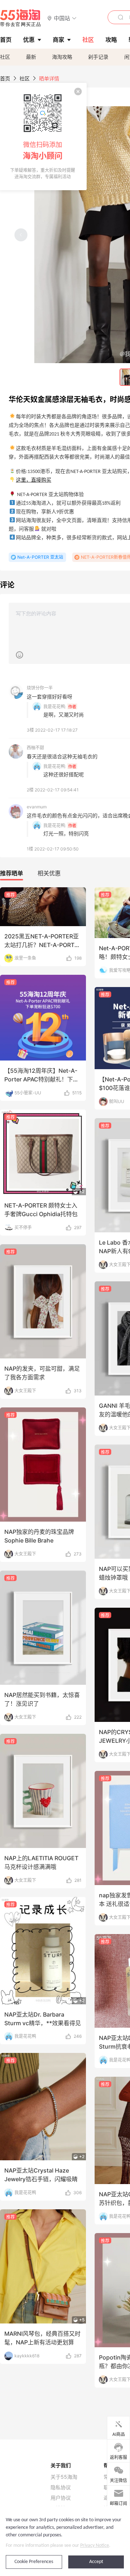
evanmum (37, 807)
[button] (62, 18)
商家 (58, 40)
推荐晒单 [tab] (12, 873)
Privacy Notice (95, 2546)
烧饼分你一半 (40, 688)
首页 (5, 78)
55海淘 (21, 18)
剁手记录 (98, 57)
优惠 (29, 40)
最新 (31, 57)
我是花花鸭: (55, 707)
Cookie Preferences (34, 2562)
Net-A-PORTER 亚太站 (40, 557)
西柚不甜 (35, 748)
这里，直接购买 (34, 480)
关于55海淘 (64, 2477)
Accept (96, 2562)
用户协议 (61, 2498)
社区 (5, 57)
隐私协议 (61, 2487)
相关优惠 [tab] (49, 873)
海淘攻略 (62, 57)
